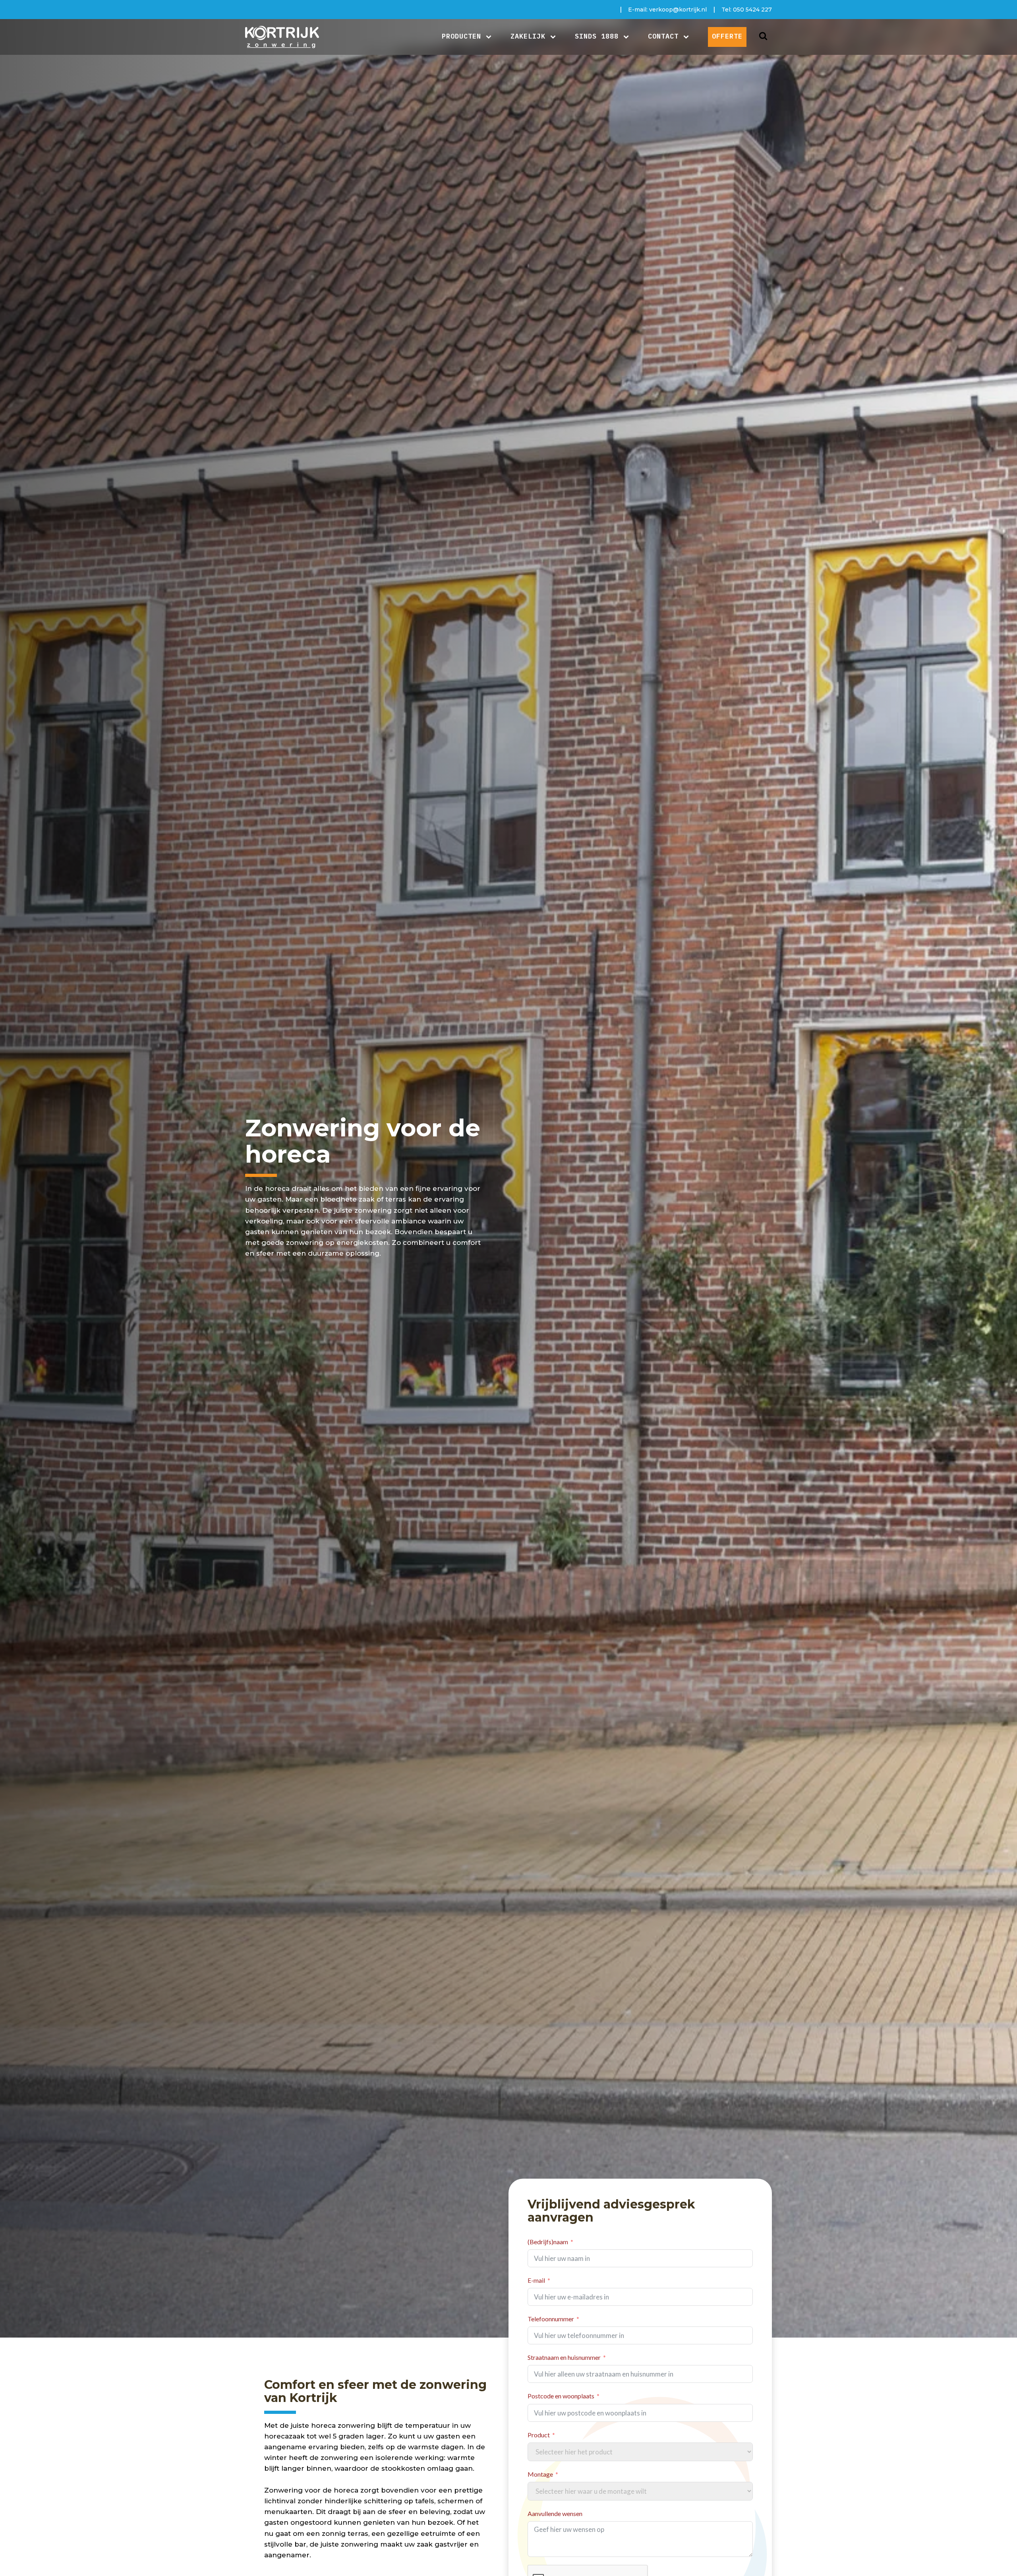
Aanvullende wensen (555, 2513)
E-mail (536, 2280)
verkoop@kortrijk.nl (678, 10)
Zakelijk (528, 36)
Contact (663, 36)
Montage (540, 2474)
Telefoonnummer (551, 2319)
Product (539, 2435)
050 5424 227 (752, 10)
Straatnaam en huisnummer (564, 2357)
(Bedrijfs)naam (548, 2242)
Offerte (727, 36)
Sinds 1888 (597, 36)
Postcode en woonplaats (561, 2396)
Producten (461, 36)
